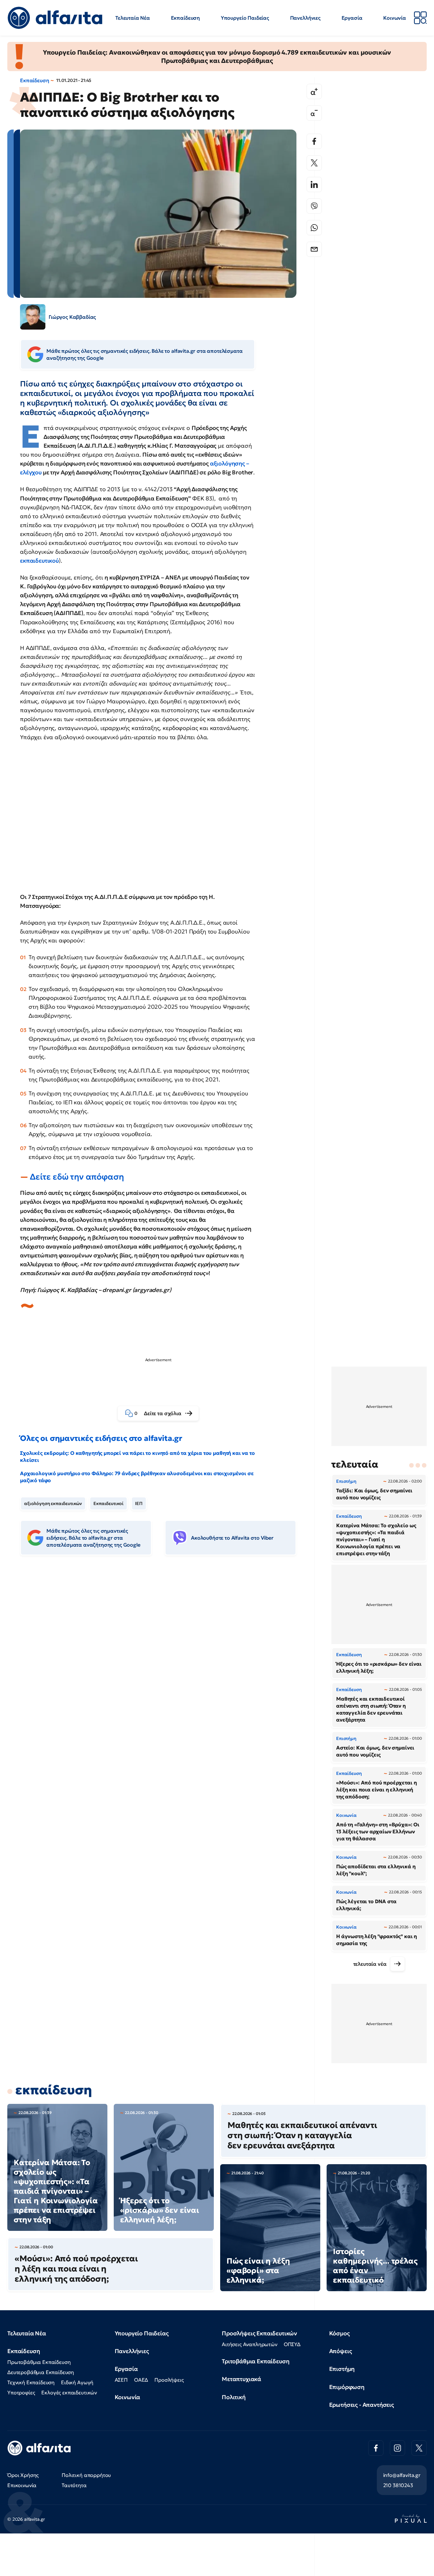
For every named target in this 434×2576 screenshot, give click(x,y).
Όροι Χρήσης (23, 2475)
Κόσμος (339, 2333)
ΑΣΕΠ (121, 2380)
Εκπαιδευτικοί (108, 1503)
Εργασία (352, 18)
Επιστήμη (342, 2369)
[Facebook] (314, 141)
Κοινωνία (395, 18)
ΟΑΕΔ (141, 2380)
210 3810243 (398, 2485)
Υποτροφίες (21, 2392)
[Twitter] (314, 163)
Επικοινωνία (22, 2485)
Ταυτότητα (74, 2485)
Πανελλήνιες (305, 18)
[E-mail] (314, 249)
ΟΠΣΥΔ (292, 2344)
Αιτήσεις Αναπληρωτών (250, 2344)
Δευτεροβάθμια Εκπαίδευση (41, 2372)
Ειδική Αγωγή (77, 2382)
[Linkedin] (314, 184)
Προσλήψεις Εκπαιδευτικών (259, 2333)
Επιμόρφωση (347, 2387)
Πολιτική (234, 2397)
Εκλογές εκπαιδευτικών (69, 2392)
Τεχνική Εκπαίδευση (31, 2382)
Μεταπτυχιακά (241, 2379)
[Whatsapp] (314, 228)
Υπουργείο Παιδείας (245, 18)
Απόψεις (341, 2351)
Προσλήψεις (169, 2380)
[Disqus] (163, 1658)
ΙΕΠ (139, 1503)
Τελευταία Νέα (133, 18)
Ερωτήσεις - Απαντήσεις (362, 2405)
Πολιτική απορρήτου (86, 2475)
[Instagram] (397, 2448)
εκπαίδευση (54, 2090)
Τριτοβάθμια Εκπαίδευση (255, 2361)
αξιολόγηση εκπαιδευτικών (53, 1503)
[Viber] (314, 206)
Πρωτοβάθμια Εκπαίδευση (39, 2362)
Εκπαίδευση (185, 18)
